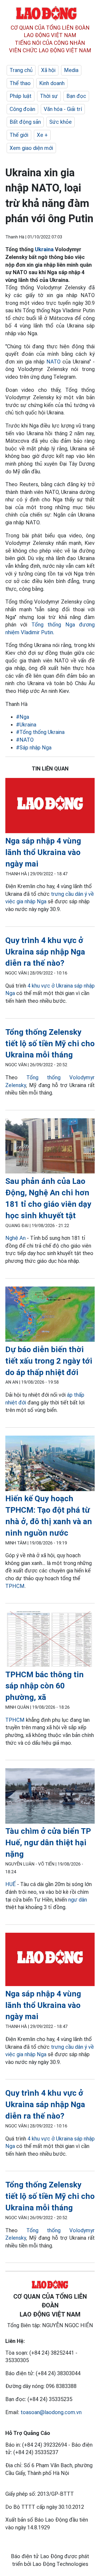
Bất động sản (25, 122)
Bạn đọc (76, 96)
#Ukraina (26, 725)
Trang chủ (21, 70)
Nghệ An (15, 1238)
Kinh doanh (52, 83)
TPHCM (15, 1586)
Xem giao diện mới (31, 148)
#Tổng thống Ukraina (40, 732)
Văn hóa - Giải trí (63, 109)
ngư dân (78, 1900)
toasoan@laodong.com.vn (51, 2412)
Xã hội (48, 70)
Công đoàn (22, 109)
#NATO (25, 740)
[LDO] (50, 807)
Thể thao (20, 83)
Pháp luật (21, 96)
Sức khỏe (61, 122)
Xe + (42, 135)
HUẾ (11, 1884)
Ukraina (44, 249)
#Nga (23, 717)
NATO (53, 362)
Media (71, 70)
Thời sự (49, 96)
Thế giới (19, 135)
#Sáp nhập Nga (34, 748)
